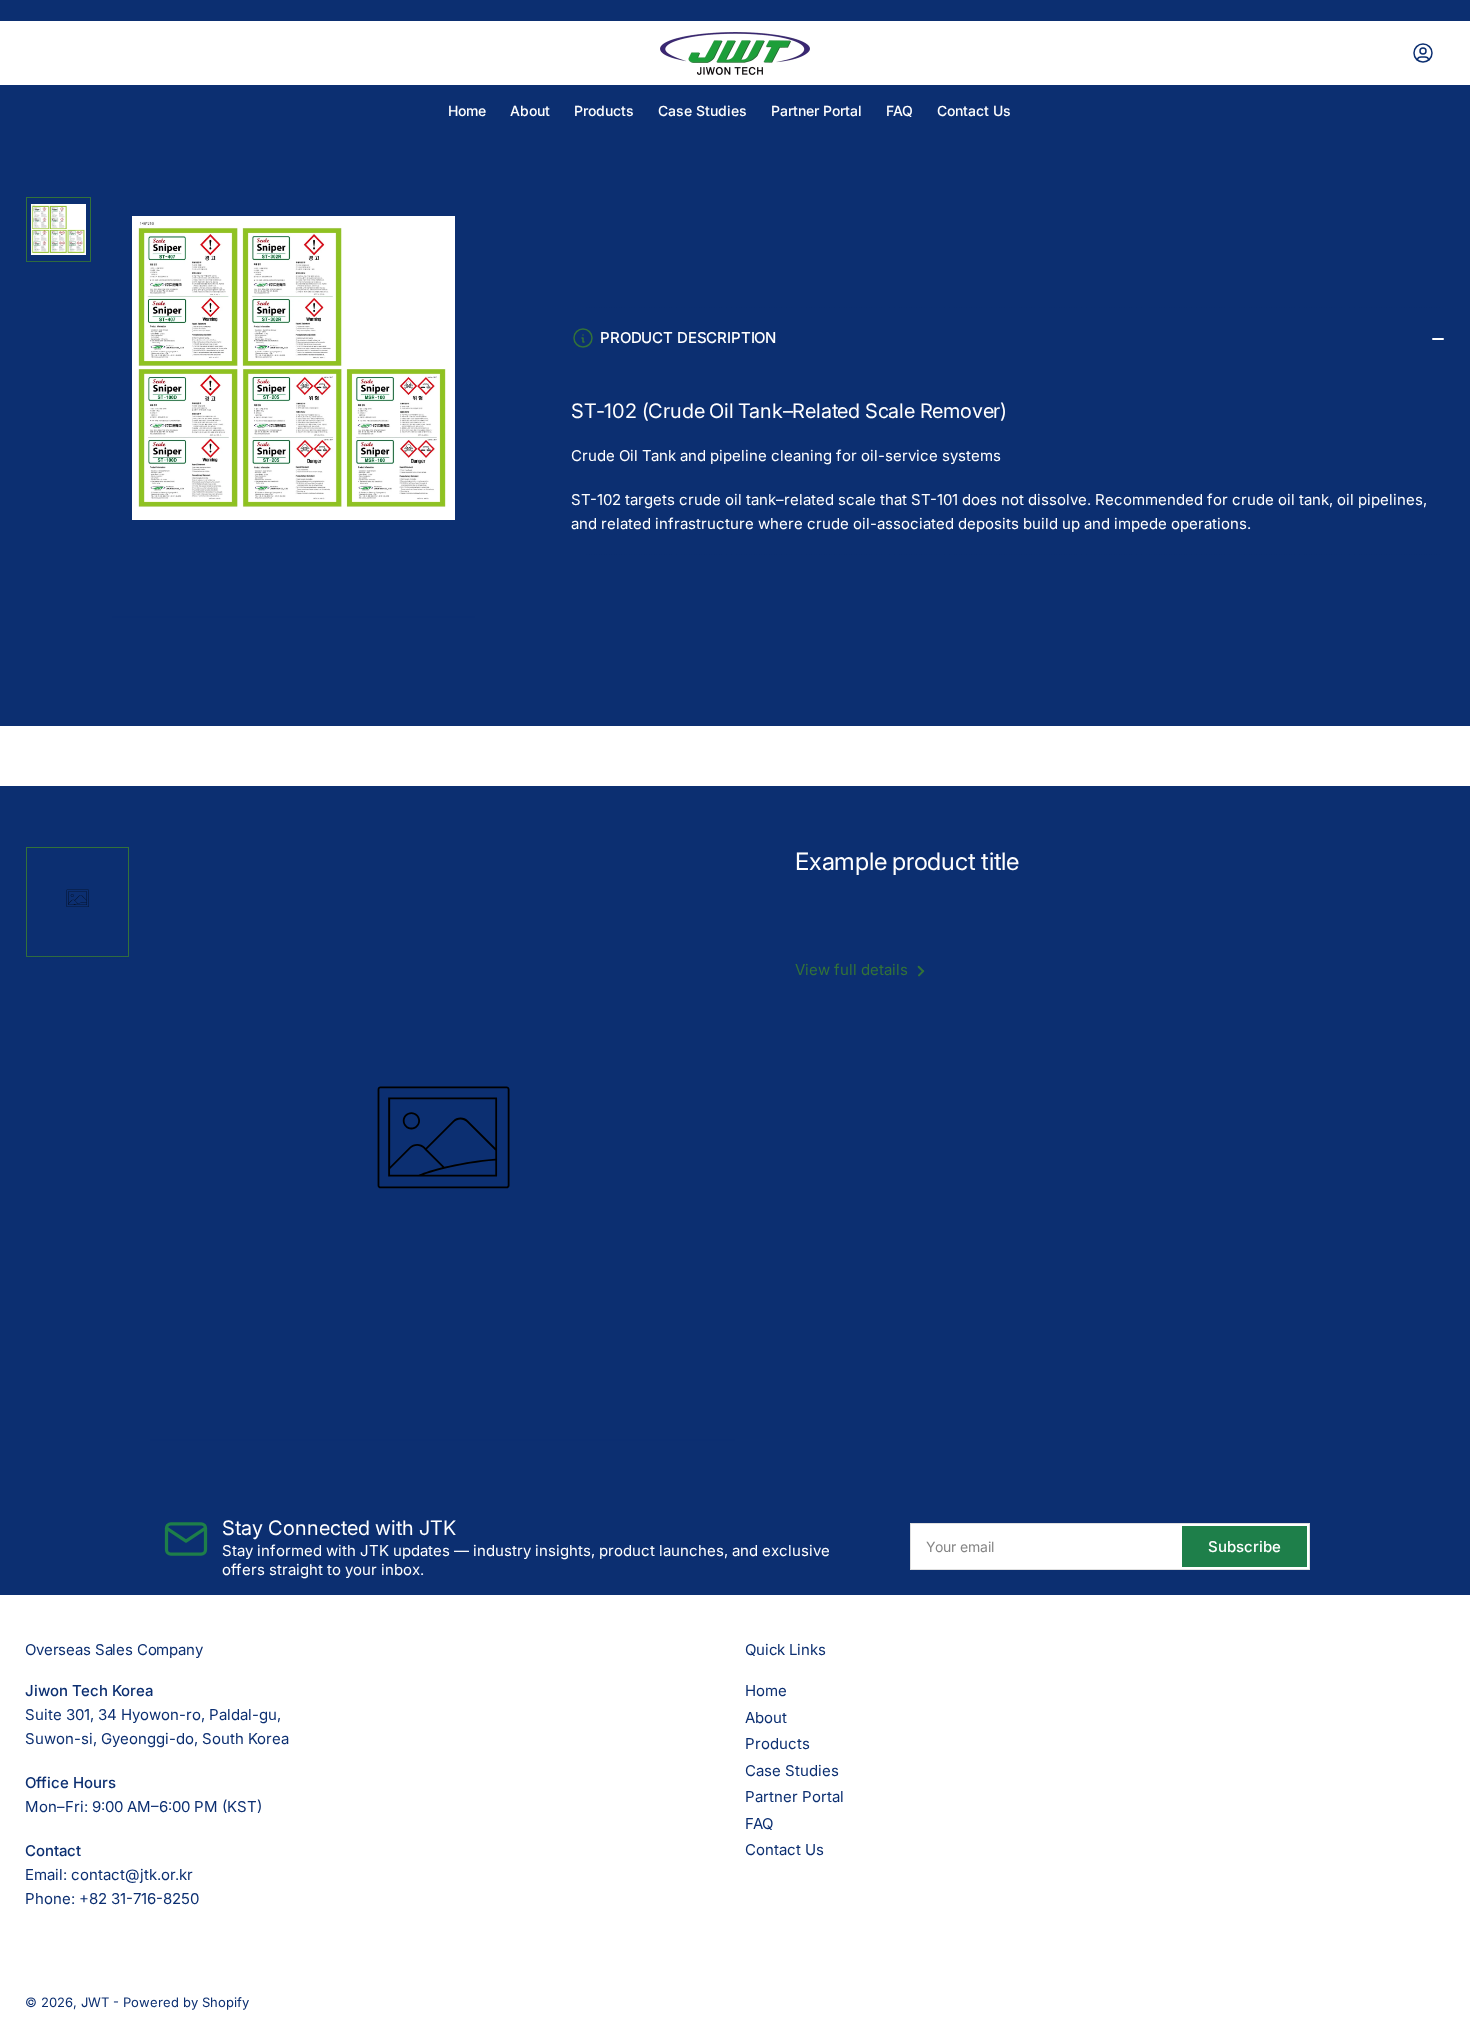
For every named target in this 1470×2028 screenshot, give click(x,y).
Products (604, 110)
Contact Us (974, 110)
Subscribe (1244, 1546)
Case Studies (702, 110)
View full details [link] (853, 969)
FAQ (899, 110)
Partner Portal (816, 110)
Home (467, 110)
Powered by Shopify (186, 2002)
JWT (95, 2002)
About (530, 110)
